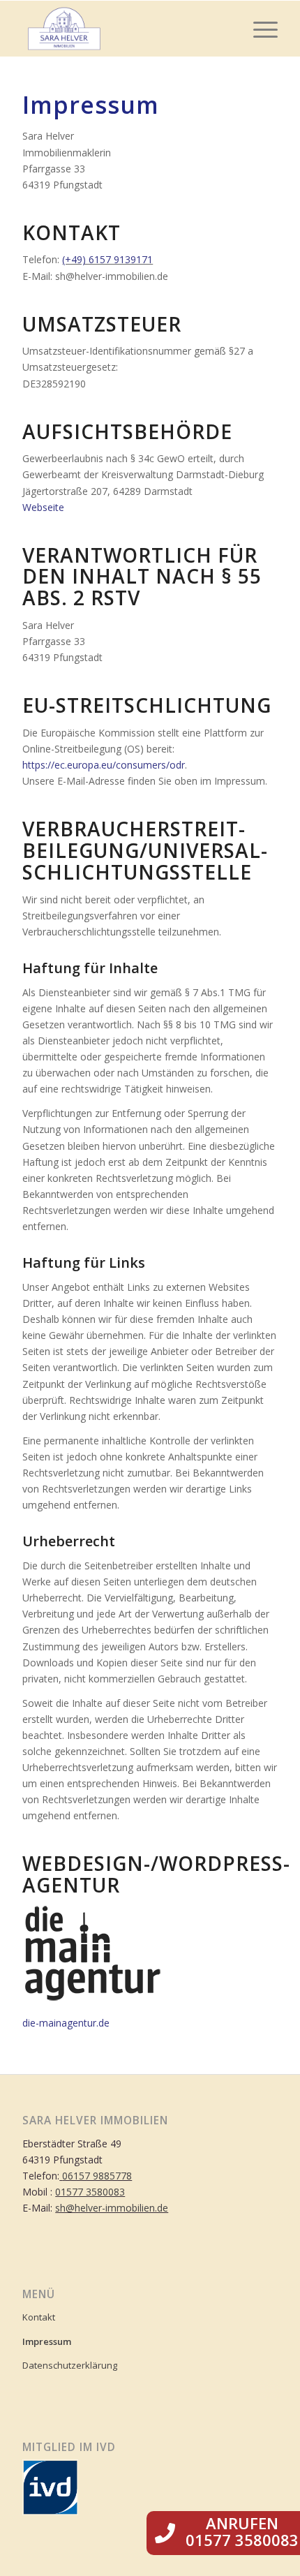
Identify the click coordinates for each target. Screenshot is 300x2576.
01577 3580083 (90, 2192)
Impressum (47, 2341)
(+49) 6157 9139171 (107, 259)
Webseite (43, 507)
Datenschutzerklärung (70, 2365)
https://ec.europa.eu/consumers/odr (104, 765)
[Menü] (258, 29)
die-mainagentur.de (66, 2023)
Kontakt (39, 2317)
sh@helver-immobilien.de (112, 2208)
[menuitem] (258, 29)
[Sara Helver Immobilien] (124, 29)
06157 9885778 (97, 2176)
